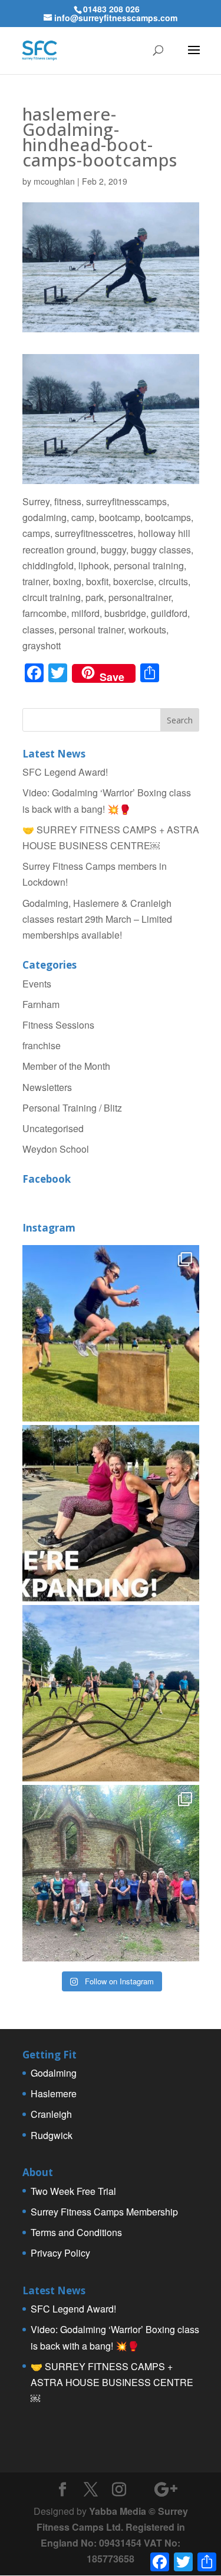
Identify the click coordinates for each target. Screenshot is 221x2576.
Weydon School (56, 1149)
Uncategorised (53, 1128)
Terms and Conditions (76, 2232)
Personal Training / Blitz (72, 1108)
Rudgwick (52, 2135)
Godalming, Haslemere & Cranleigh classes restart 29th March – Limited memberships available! (97, 919)
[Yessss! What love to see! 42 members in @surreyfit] (111, 1693)
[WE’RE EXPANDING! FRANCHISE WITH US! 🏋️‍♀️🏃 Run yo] (111, 1513)
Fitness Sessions (58, 1025)
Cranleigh (51, 2114)
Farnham (41, 1004)
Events (37, 984)
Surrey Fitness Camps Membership (104, 2212)
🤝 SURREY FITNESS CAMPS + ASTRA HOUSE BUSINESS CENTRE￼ (112, 2382)
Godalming (54, 2073)
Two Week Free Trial (73, 2191)
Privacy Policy (60, 2253)
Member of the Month (66, 1066)
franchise (42, 1045)
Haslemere (54, 2093)
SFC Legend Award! (65, 772)
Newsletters (47, 1087)
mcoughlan (54, 181)
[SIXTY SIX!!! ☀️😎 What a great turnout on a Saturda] (111, 1333)
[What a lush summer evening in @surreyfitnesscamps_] (111, 1873)
